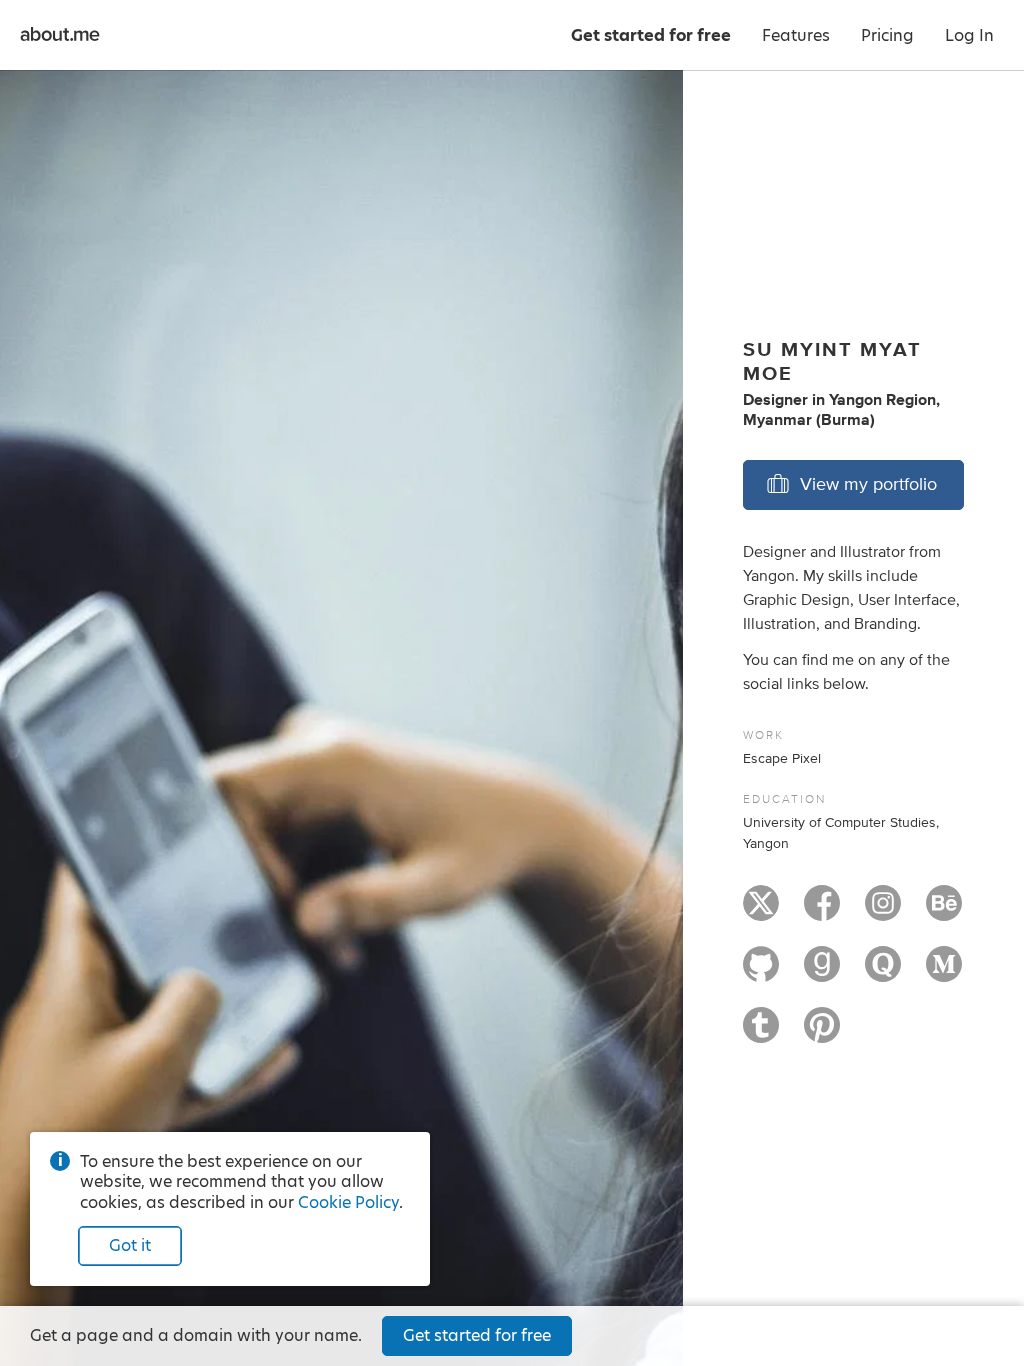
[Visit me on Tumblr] (761, 1034)
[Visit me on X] (761, 912)
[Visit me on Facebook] (822, 912)
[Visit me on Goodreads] (822, 973)
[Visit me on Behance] (944, 912)
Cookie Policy (348, 1202)
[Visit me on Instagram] (883, 912)
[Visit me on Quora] (883, 973)
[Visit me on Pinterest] (822, 1034)
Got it (130, 1245)
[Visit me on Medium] (944, 973)
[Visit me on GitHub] (761, 973)
